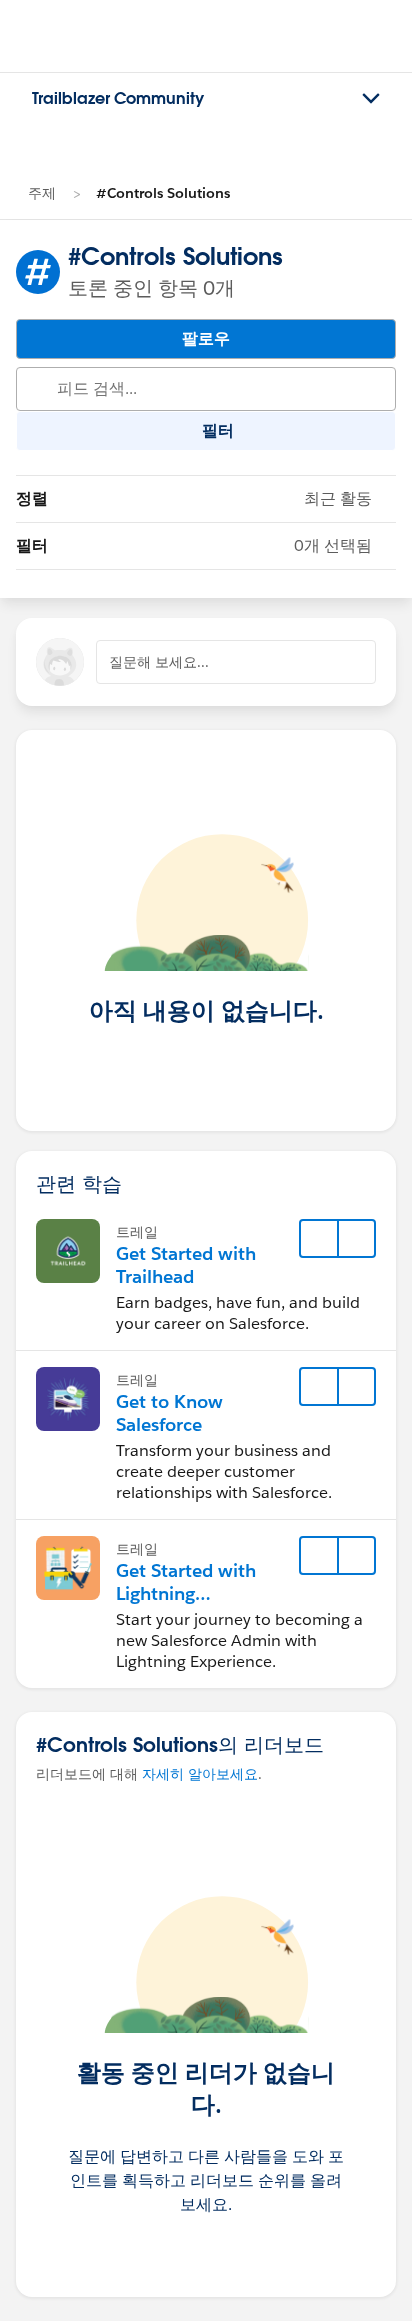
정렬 (194, 498)
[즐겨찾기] (319, 1239)
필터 (194, 545)
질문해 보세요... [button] (159, 662)
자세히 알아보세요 (200, 1774)
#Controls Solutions (163, 193)
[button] (356, 1239)
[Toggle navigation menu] (371, 99)
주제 (42, 193)
